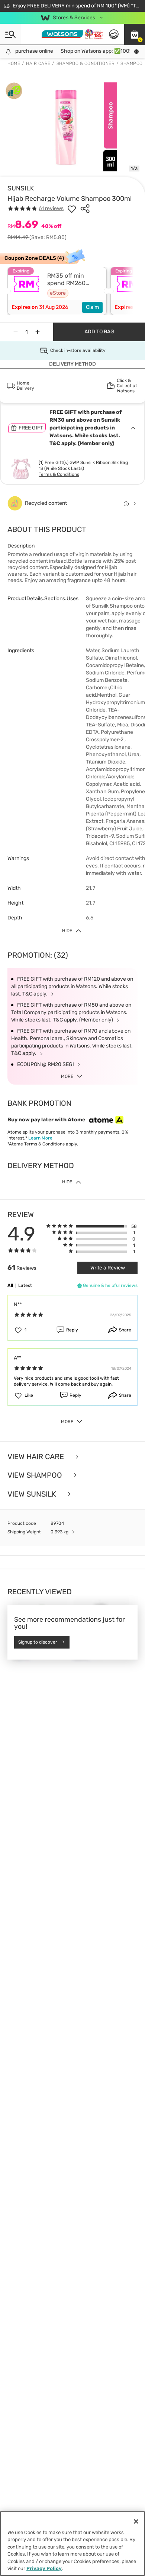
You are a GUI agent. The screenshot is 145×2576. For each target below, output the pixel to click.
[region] (72, 2544)
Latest (25, 1285)
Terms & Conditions (59, 474)
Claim (92, 307)
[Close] (136, 2521)
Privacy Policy (44, 2568)
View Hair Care (37, 1457)
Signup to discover (38, 1642)
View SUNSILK (33, 1494)
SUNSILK (21, 188)
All (10, 1285)
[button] (135, 34)
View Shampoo (36, 1475)
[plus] (38, 332)
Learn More (40, 1138)
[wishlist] (72, 209)
